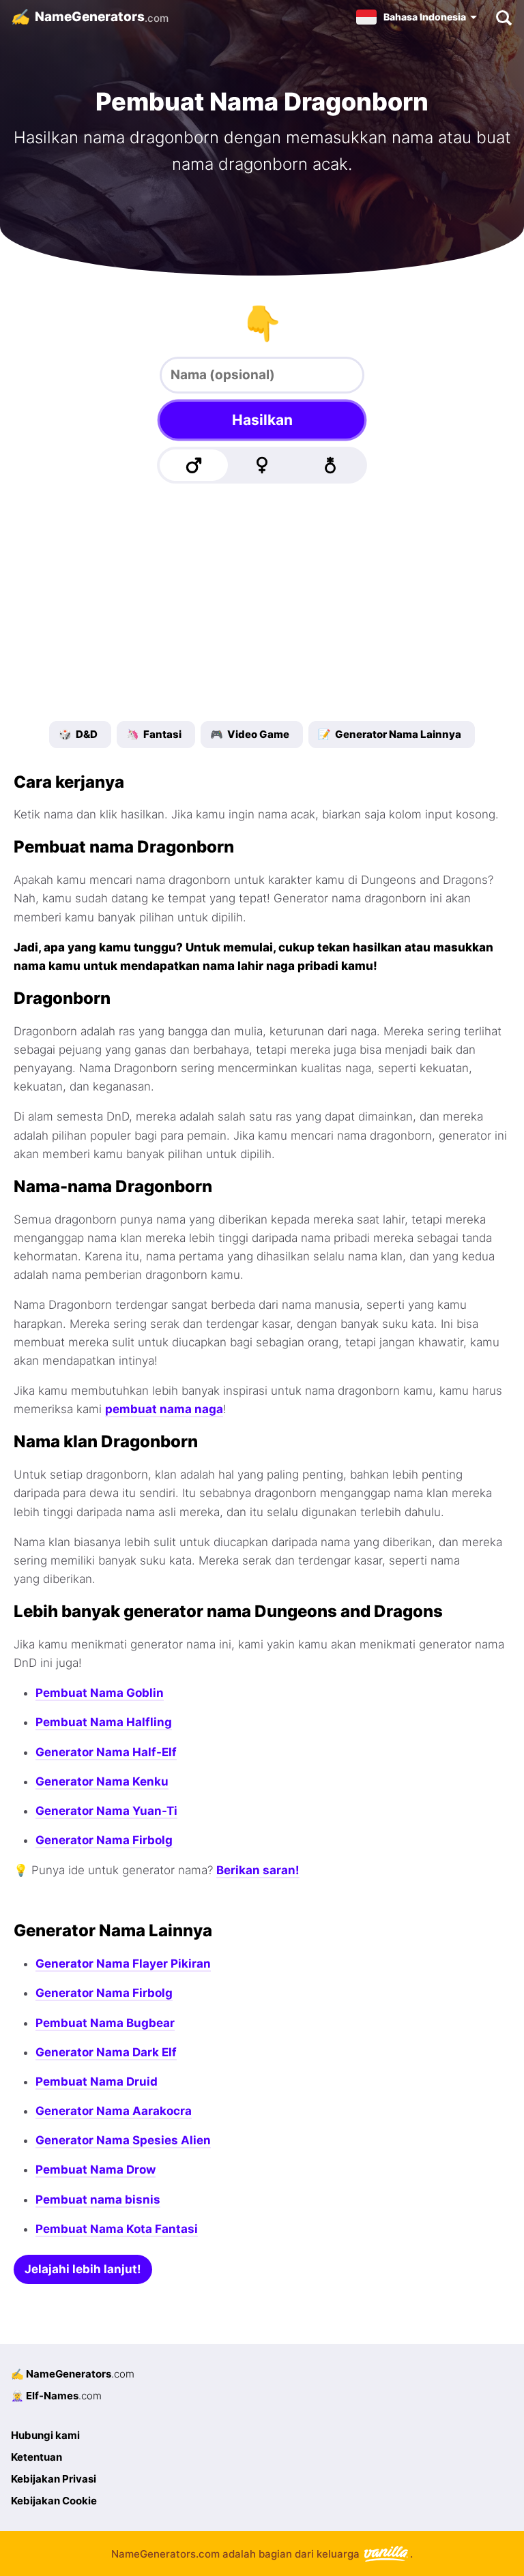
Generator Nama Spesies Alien (123, 2140)
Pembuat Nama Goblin (100, 1693)
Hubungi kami (45, 2435)
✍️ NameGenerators (73, 2374)
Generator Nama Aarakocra (114, 2111)
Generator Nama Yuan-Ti (106, 1811)
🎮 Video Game (250, 734)
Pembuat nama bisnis (98, 2200)
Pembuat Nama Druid (97, 2082)
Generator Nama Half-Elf (106, 1752)
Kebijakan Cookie (54, 2501)
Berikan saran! (258, 1870)
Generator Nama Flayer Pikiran (123, 1964)
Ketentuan (37, 2457)
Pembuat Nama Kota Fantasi (117, 2229)
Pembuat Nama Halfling (104, 1722)
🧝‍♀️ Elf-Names (56, 2396)
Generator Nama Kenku (102, 1781)
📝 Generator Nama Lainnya (390, 734)
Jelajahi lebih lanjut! (83, 2269)
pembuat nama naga (164, 1409)
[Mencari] (503, 17)
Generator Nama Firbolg (104, 1840)
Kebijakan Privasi (54, 2479)
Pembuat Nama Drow (96, 2170)
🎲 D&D (78, 734)
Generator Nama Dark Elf (106, 2052)
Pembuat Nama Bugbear (105, 2023)
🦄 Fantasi (154, 734)
